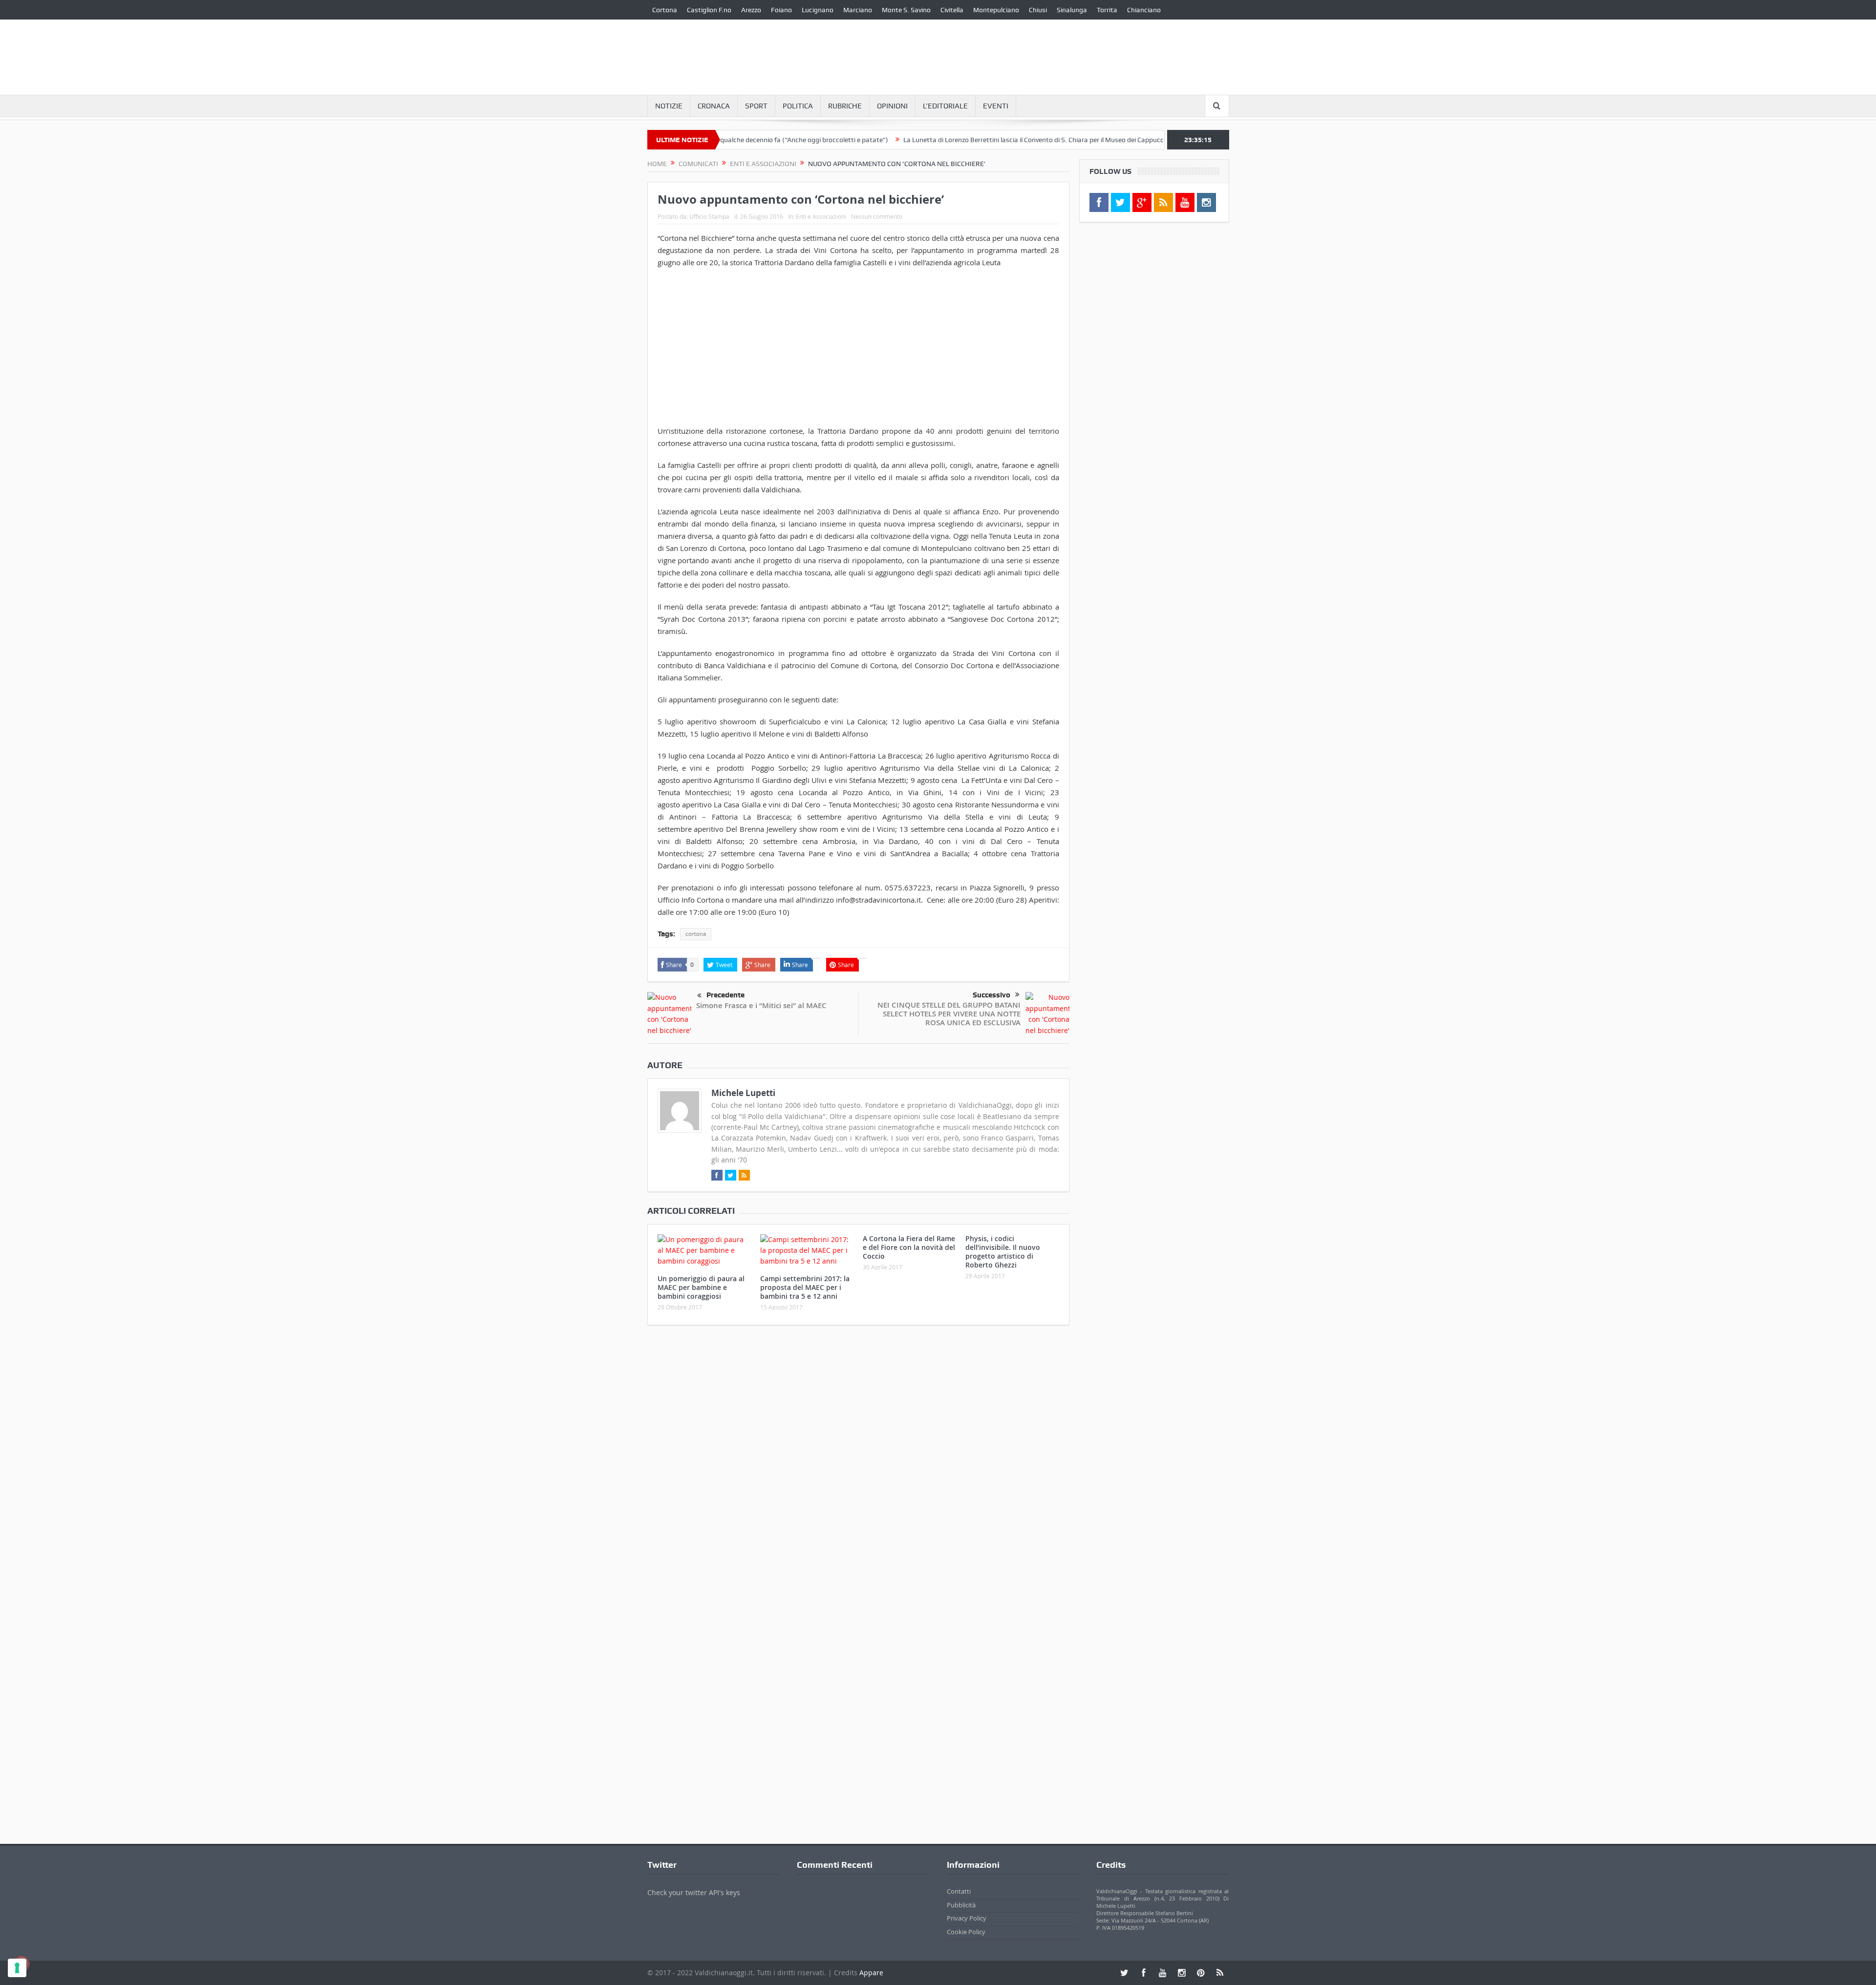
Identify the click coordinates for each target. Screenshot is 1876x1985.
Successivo (991, 995)
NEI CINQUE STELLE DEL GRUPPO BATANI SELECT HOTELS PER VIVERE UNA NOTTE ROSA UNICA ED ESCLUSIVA (949, 1014)
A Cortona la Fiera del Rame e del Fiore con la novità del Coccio (909, 1247)
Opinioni (892, 106)
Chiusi (1038, 10)
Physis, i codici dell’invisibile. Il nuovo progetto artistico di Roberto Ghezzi (1003, 1252)
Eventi (996, 106)
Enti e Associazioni (821, 216)
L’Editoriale (945, 106)
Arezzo (751, 10)
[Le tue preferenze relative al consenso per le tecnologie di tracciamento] (17, 1968)
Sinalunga (1072, 10)
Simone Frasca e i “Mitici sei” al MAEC (761, 1005)
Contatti (959, 1891)
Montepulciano (996, 10)
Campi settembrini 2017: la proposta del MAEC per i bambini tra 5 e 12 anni (805, 1287)
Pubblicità (961, 1905)
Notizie (669, 106)
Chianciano (1144, 10)
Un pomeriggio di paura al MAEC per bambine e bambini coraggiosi (701, 1287)
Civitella (952, 10)
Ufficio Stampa (709, 216)
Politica (798, 106)
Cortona (665, 10)
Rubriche (845, 106)
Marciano (858, 10)
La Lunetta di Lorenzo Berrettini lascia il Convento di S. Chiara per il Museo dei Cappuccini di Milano (970, 140)
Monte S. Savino (906, 10)
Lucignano (818, 10)
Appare (871, 1973)
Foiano (781, 10)
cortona (696, 934)
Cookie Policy (966, 1932)
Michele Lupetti (743, 1093)
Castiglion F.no (709, 10)
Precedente (725, 995)
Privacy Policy (967, 1918)
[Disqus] (858, 1462)
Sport (756, 106)
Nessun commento (877, 216)
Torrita (1107, 10)
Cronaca (714, 106)
